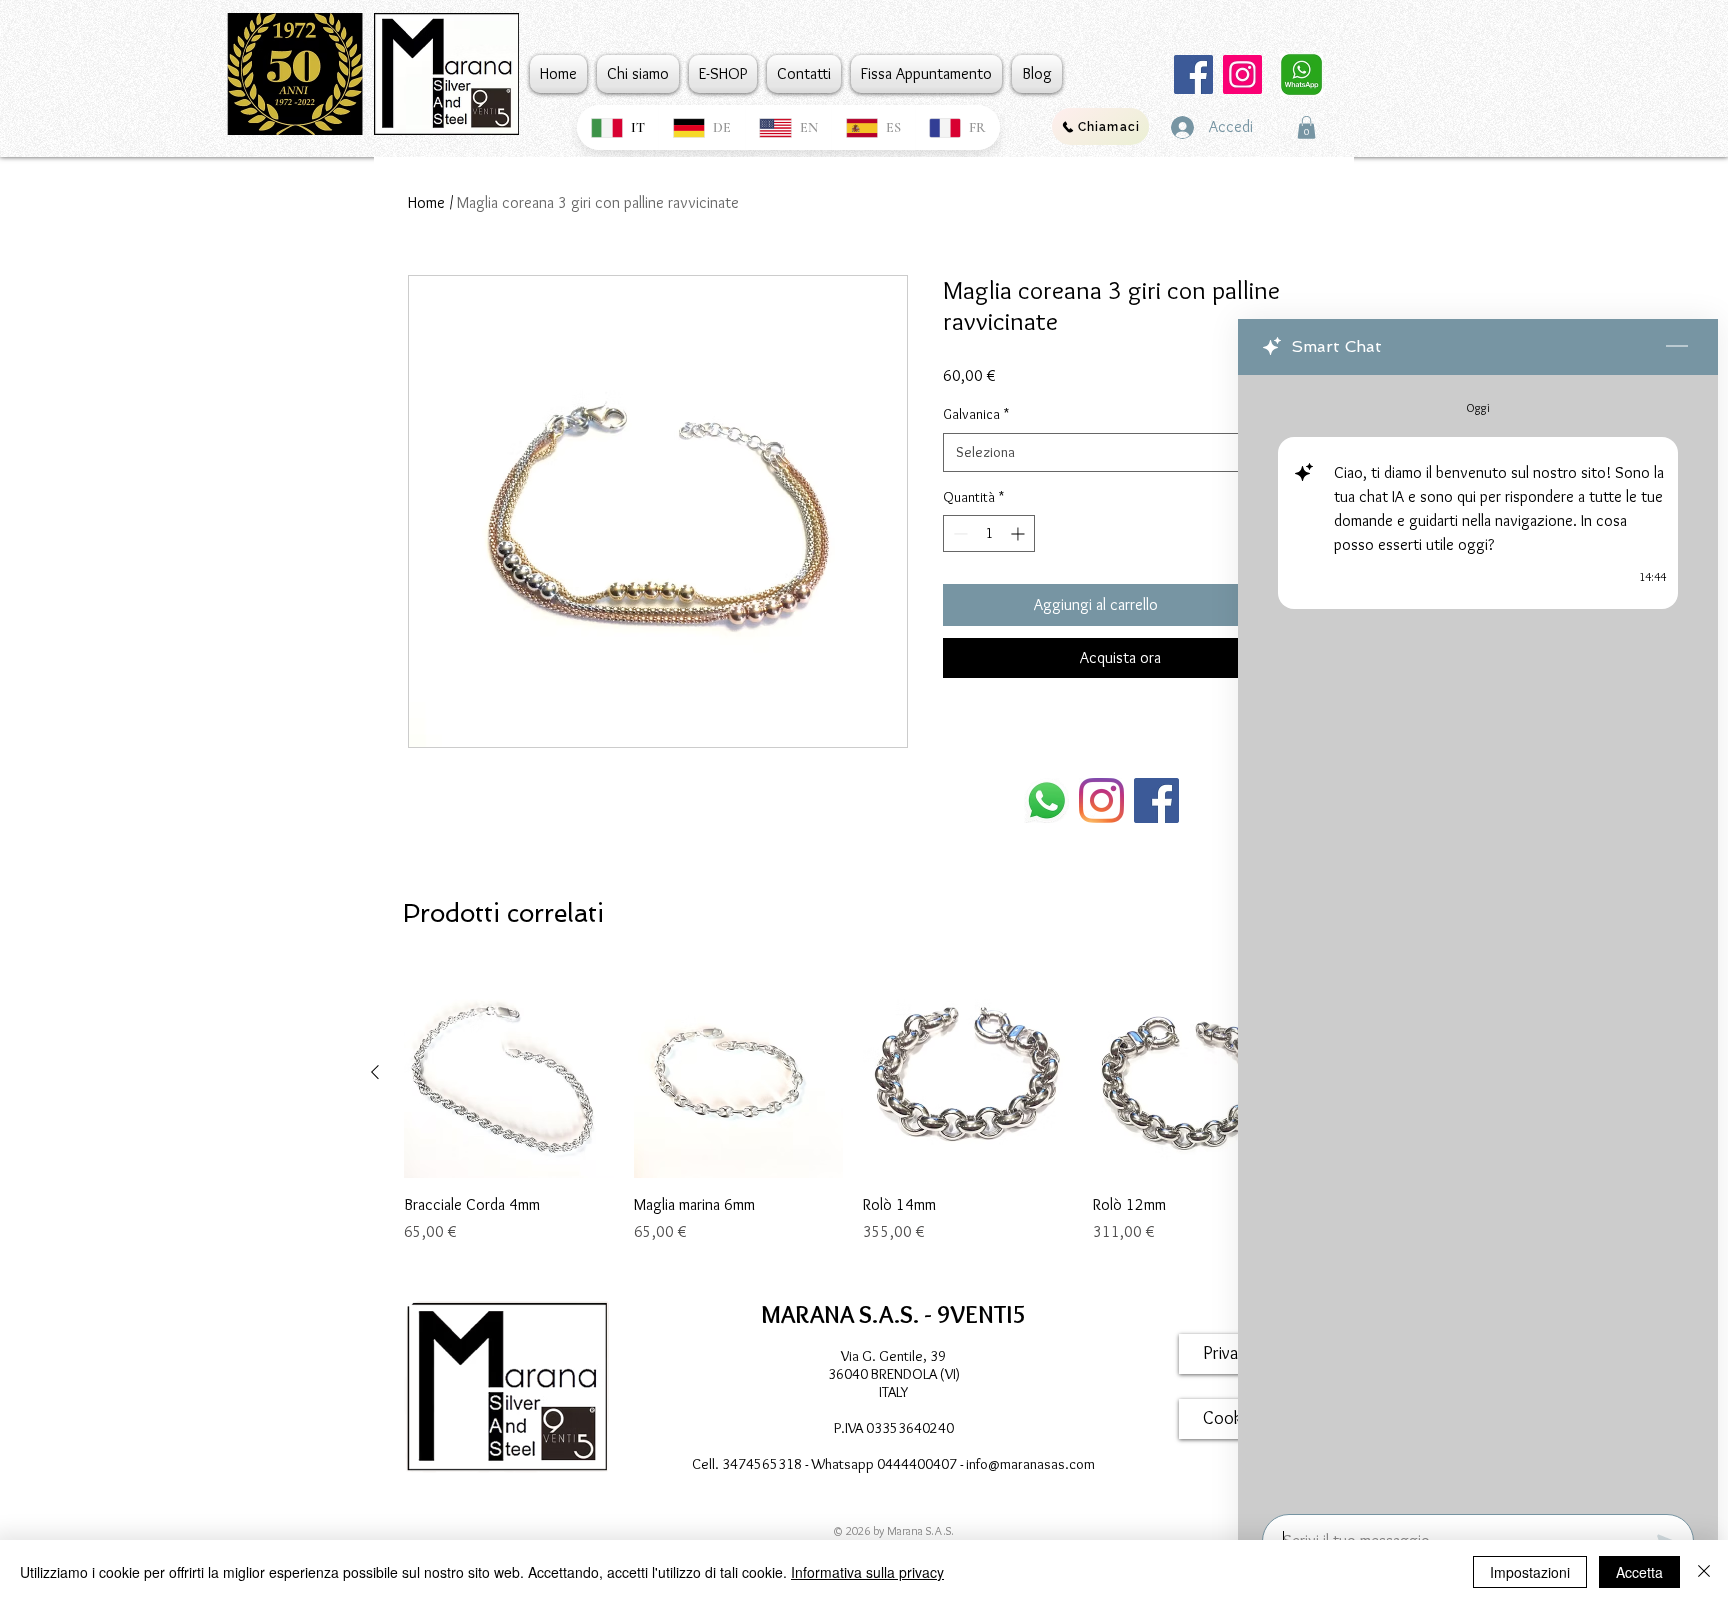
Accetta (1639, 1572)
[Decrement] (958, 533)
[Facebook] (1193, 74)
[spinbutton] (989, 533)
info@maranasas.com (1030, 1464)
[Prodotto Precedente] (375, 1072)
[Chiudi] (1704, 1572)
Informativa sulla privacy (867, 1572)
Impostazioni (1530, 1572)
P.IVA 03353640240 (894, 1428)
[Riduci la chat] (1677, 347)
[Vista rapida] (509, 1073)
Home (426, 202)
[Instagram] (1242, 74)
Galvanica (976, 414)
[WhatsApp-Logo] (1046, 800)
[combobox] (1120, 452)
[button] (1306, 127)
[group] (853, 1117)
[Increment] (1019, 533)
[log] (1478, 938)
